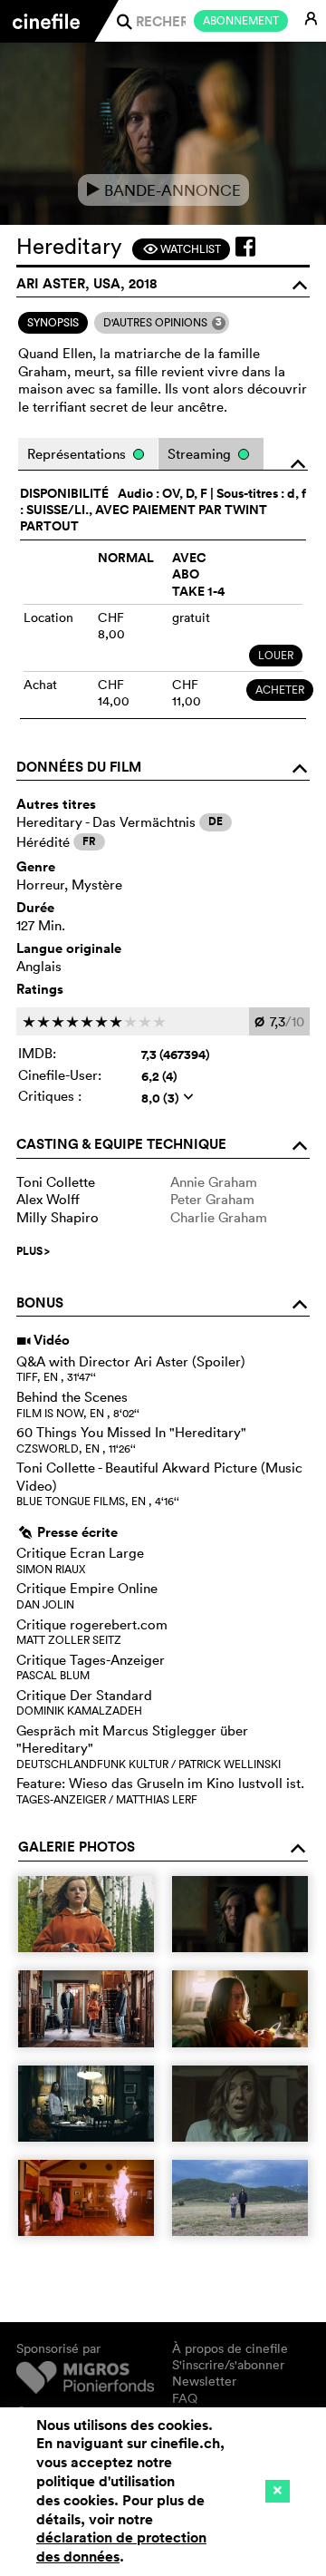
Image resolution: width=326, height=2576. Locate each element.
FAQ (185, 2398)
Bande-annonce (163, 190)
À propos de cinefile (230, 2348)
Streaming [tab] (201, 454)
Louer (276, 655)
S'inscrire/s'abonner (228, 2365)
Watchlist (182, 249)
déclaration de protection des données (121, 2547)
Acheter (280, 690)
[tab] (53, 323)
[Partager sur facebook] (245, 247)
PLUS (33, 1251)
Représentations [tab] (78, 454)
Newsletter (204, 2381)
